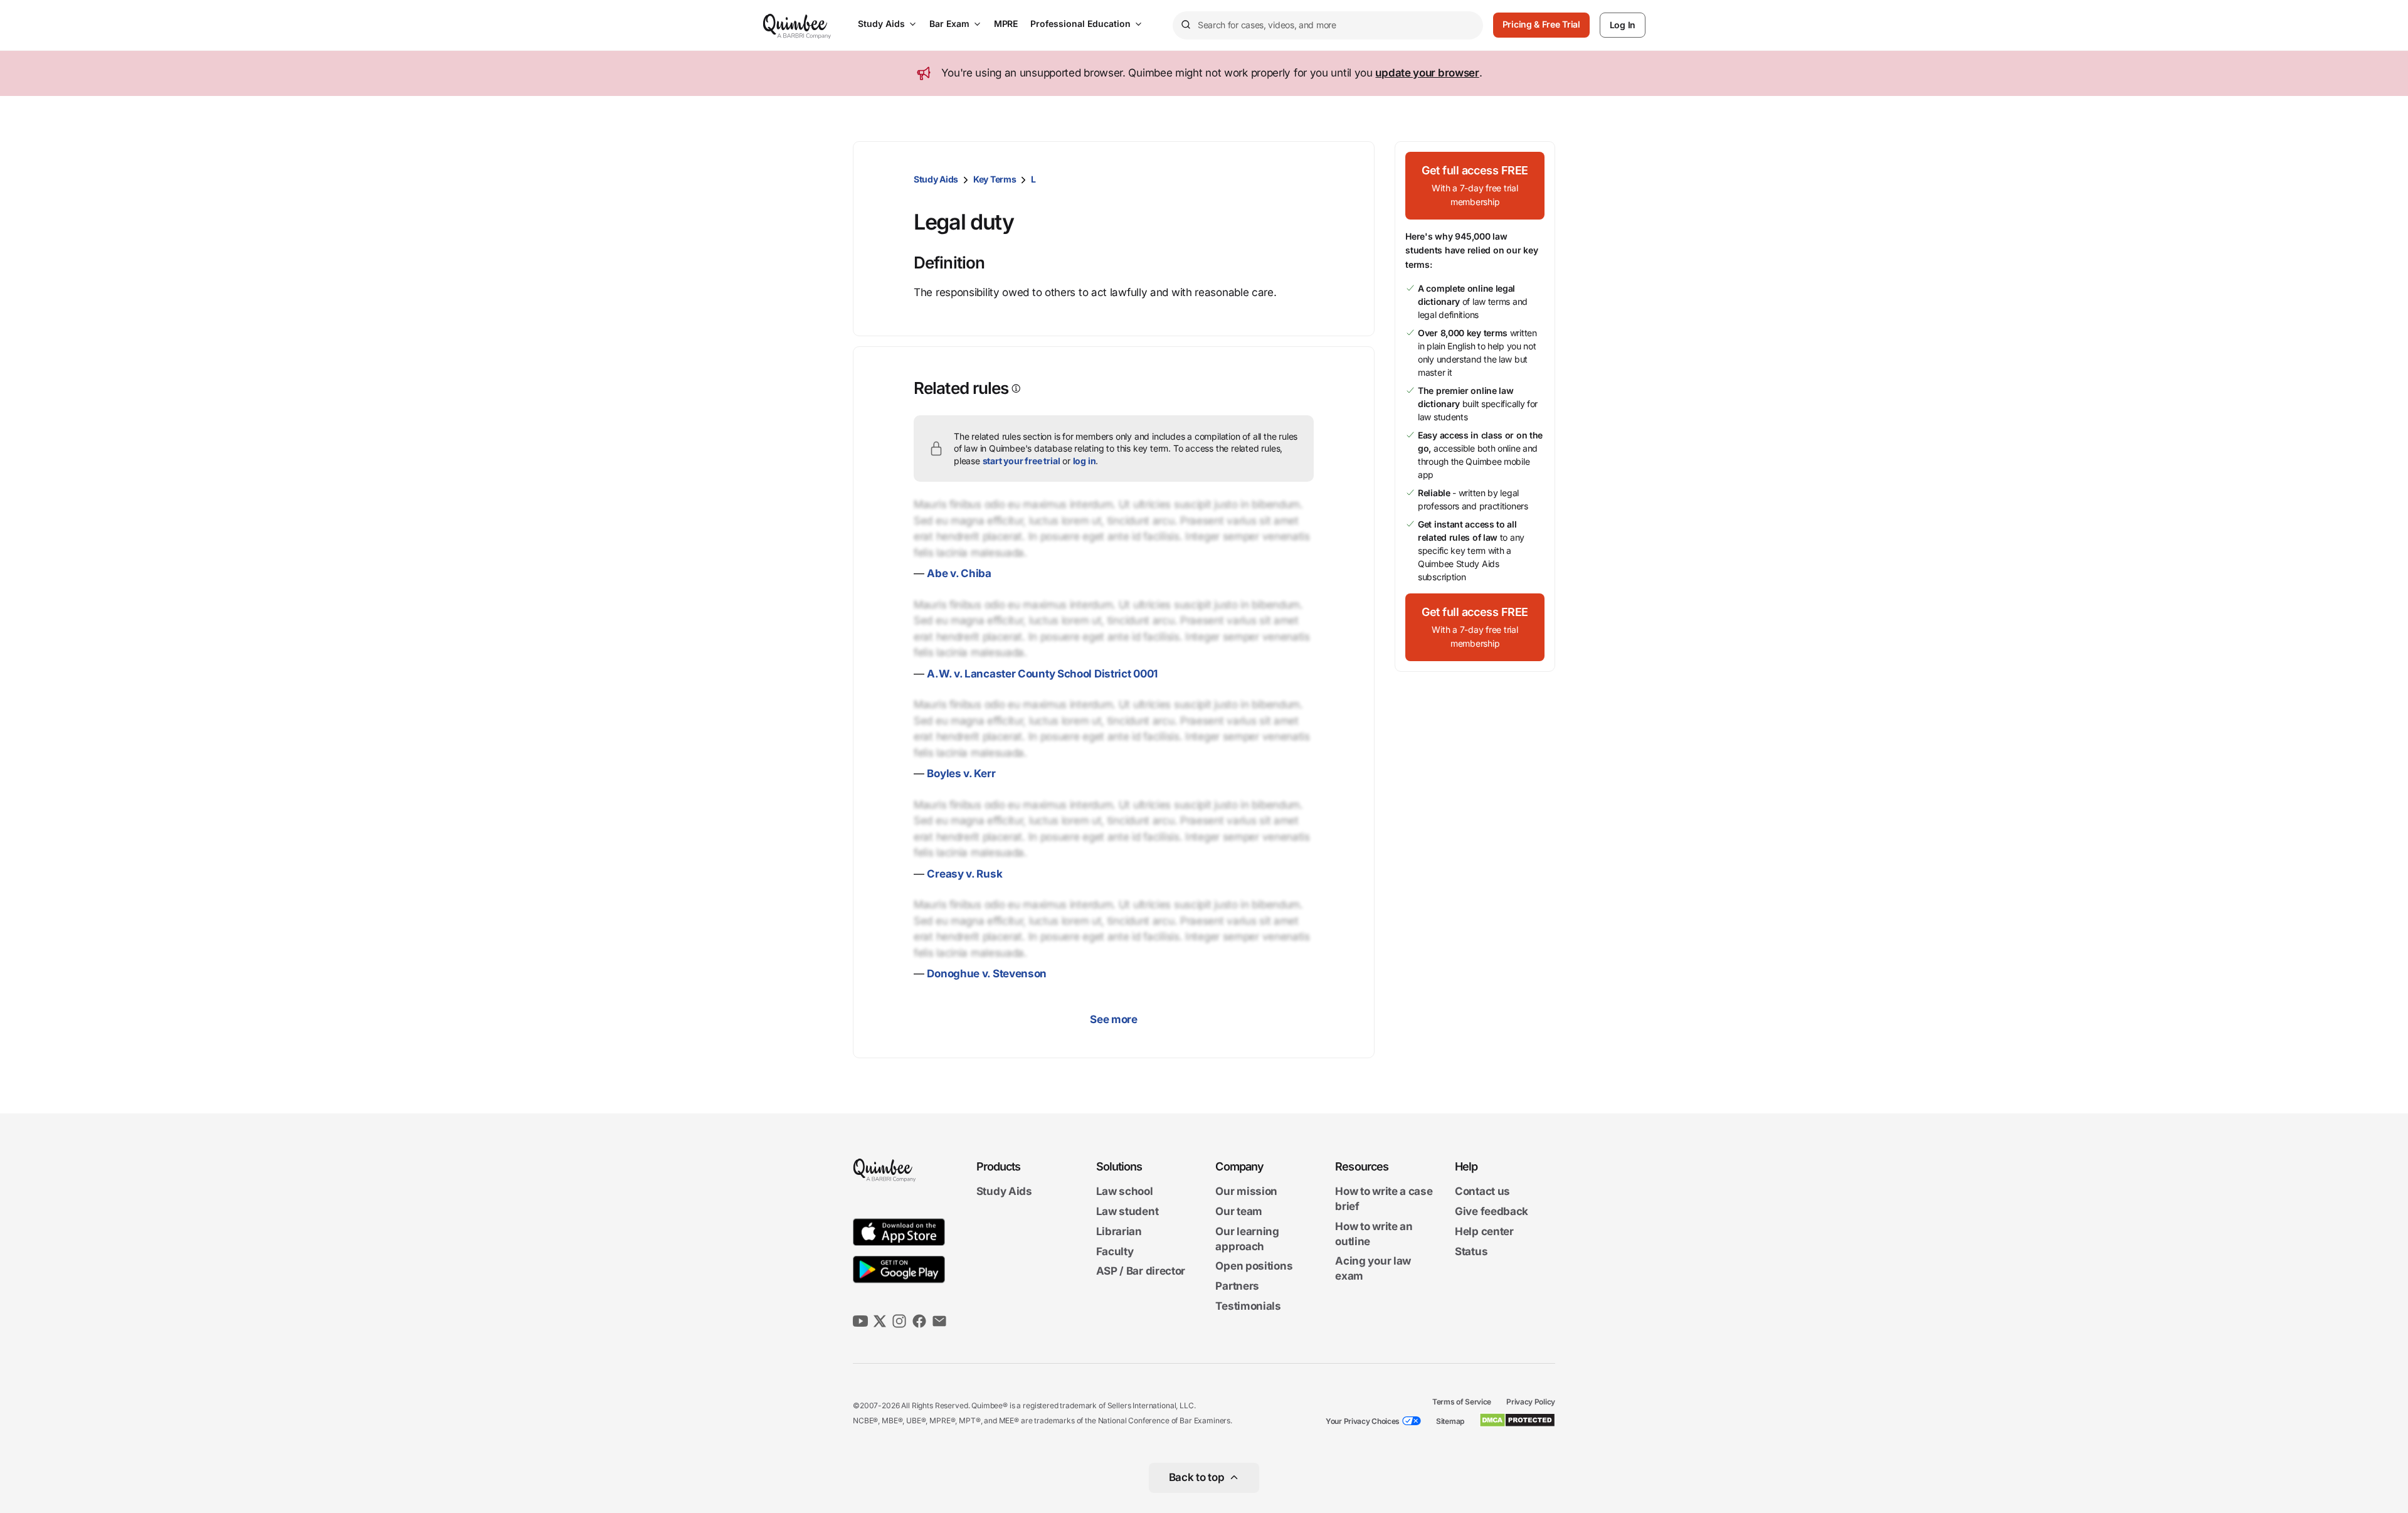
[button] (1475, 186)
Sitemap (1450, 1421)
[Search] (1185, 25)
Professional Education (1080, 24)
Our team (1239, 1211)
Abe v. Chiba (959, 573)
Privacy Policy (1531, 1402)
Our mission (1246, 1192)
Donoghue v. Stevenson (987, 974)
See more (1114, 1019)
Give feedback (1492, 1211)
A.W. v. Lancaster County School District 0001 (1042, 674)
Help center (1484, 1231)
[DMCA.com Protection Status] (1517, 1420)
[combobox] (1328, 25)
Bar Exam (949, 24)
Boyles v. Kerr (961, 773)
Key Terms (995, 179)
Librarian (1119, 1231)
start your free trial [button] (1022, 461)
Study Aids (881, 24)
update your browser (1427, 73)
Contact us (1482, 1192)
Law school (1125, 1192)
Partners (1237, 1286)
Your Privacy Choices (1363, 1421)
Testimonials (1248, 1306)
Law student (1127, 1211)
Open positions (1254, 1266)
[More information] (1015, 389)
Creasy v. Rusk (964, 874)
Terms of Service (1462, 1402)
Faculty (1115, 1251)
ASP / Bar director (1141, 1271)
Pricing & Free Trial (1541, 24)
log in (1085, 461)
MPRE (1006, 24)
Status (1471, 1251)
